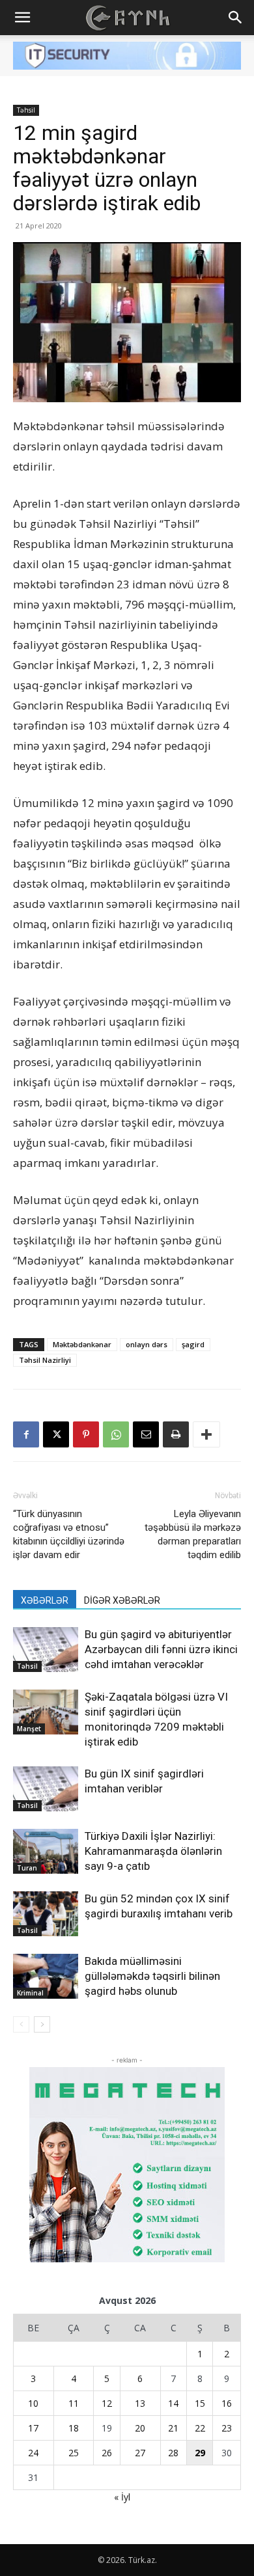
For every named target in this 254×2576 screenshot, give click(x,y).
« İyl (122, 2497)
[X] (56, 1434)
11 (74, 2403)
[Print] (176, 1434)
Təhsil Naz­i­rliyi (45, 1360)
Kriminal (30, 1993)
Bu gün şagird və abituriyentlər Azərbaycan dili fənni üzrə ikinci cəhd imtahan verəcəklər (161, 1649)
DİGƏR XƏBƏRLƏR (122, 1600)
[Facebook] (26, 1434)
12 (107, 2403)
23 (227, 2428)
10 (33, 2403)
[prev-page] (21, 2024)
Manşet (29, 1729)
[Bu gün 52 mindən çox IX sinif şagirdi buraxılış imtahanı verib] (46, 1914)
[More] (206, 1434)
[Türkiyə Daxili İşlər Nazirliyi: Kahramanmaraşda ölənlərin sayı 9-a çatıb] (46, 1851)
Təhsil (26, 110)
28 (173, 2453)
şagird (193, 1344)
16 (227, 2403)
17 (33, 2428)
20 (140, 2428)
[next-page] (42, 2024)
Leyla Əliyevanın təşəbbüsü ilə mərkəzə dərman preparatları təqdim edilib (193, 1534)
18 (74, 2428)
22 (200, 2428)
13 (140, 2403)
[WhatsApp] (116, 1434)
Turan (27, 1868)
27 (140, 2453)
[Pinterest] (86, 1434)
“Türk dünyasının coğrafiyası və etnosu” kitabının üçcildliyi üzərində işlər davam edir (69, 1534)
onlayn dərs (147, 1344)
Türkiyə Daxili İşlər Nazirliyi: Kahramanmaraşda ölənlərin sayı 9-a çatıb (153, 1851)
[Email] (146, 1434)
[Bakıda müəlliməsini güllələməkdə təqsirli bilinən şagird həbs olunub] (46, 1976)
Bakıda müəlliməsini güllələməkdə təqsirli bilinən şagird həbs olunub (152, 1976)
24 (33, 2453)
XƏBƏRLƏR (45, 1600)
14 (173, 2403)
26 (107, 2453)
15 (200, 2403)
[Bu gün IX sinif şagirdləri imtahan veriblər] (46, 1789)
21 (173, 2428)
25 (74, 2453)
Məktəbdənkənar (82, 1344)
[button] (22, 18)
